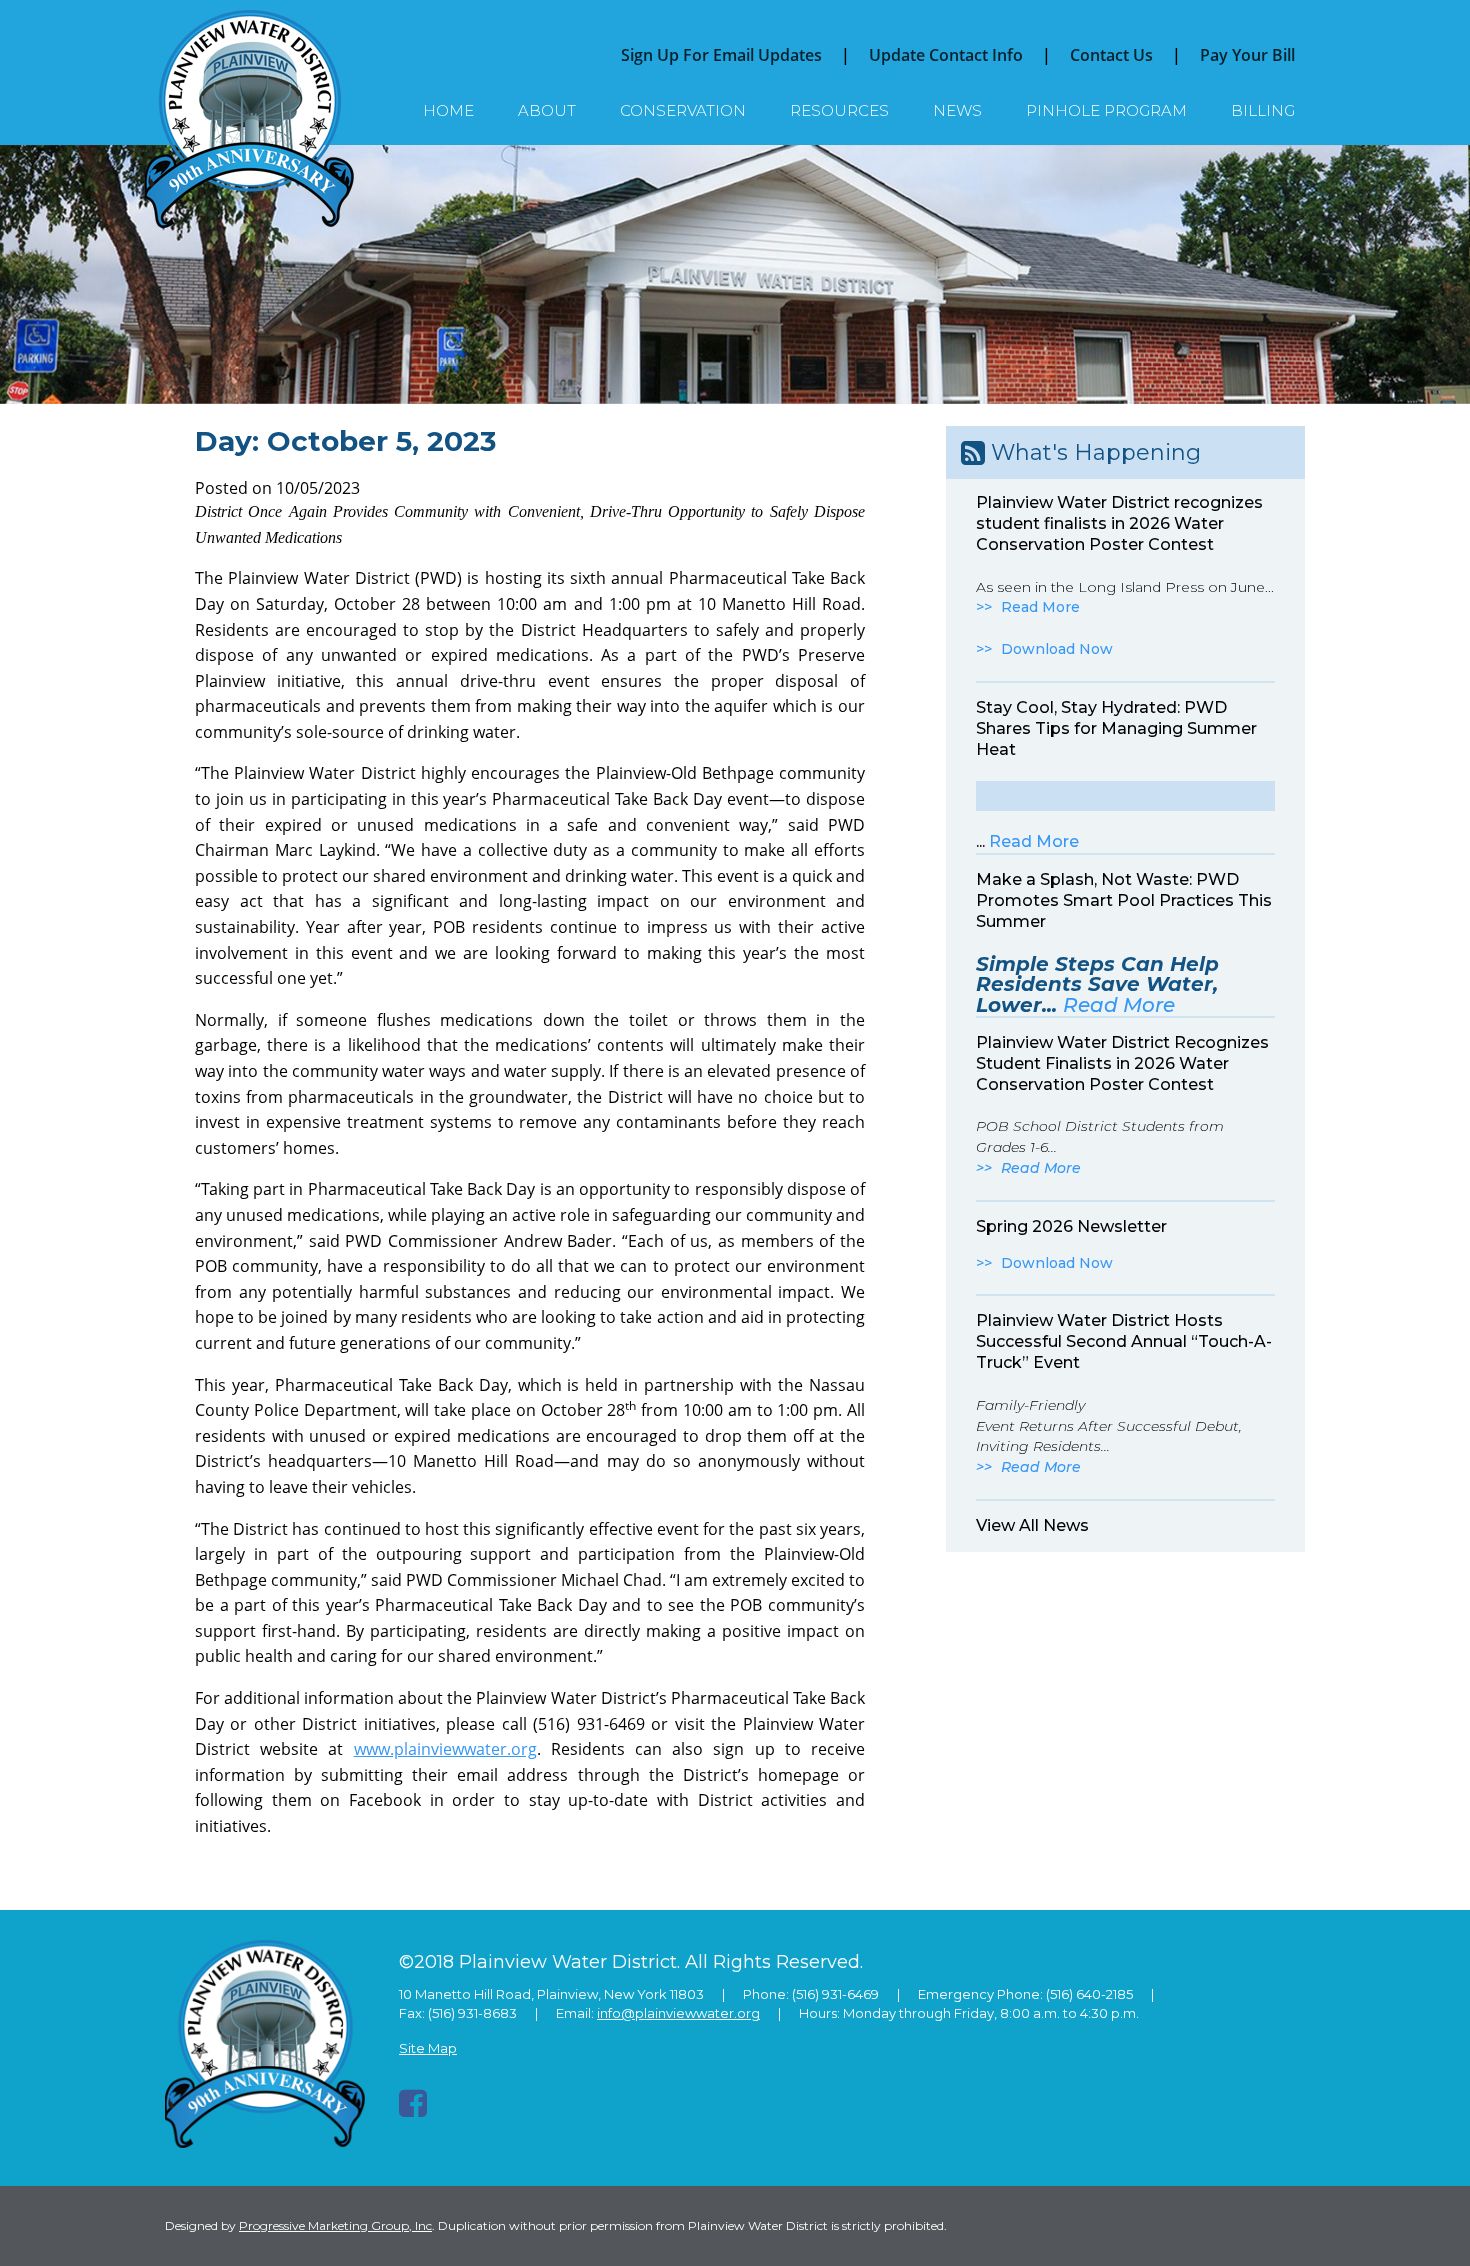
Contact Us (1111, 55)
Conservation (683, 110)
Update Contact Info (946, 55)
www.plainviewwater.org (445, 1749)
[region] (735, 274)
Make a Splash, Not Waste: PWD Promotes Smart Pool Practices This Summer (1124, 900)
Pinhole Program (1106, 110)
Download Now (1057, 649)
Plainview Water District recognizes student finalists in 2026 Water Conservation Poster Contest (1119, 523)
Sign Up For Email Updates (721, 55)
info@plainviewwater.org (678, 2013)
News (957, 110)
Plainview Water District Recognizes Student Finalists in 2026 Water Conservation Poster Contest (1122, 1063)
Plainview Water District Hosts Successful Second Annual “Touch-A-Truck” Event (1124, 1341)
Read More (1040, 607)
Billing (1263, 110)
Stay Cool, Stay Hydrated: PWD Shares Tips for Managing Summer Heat (1116, 728)
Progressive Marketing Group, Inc (335, 2225)
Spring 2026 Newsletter (1071, 1226)
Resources (839, 110)
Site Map (428, 2048)
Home (448, 110)
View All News (1032, 1525)
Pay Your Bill (1247, 55)
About (547, 110)
